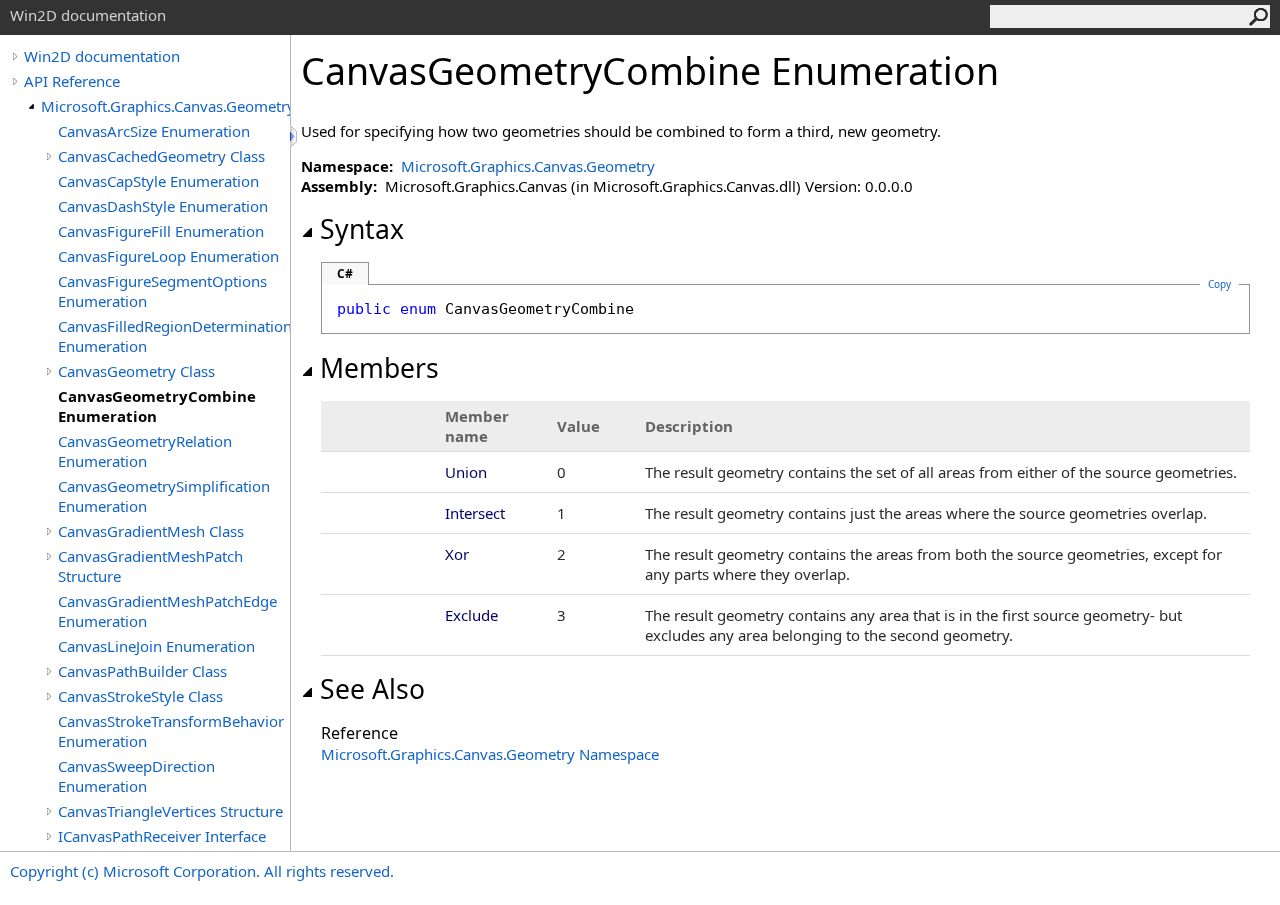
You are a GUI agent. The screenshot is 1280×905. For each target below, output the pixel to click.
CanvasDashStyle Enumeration (163, 206)
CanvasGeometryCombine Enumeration (157, 406)
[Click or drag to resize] (295, 136)
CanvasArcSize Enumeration (154, 131)
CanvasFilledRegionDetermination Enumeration (174, 336)
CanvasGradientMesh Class (151, 531)
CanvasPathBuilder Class (142, 671)
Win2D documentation (102, 56)
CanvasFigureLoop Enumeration (168, 256)
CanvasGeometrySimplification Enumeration (164, 496)
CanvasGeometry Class (136, 371)
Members (379, 368)
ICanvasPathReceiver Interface (162, 836)
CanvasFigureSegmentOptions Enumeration (162, 291)
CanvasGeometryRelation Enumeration (145, 451)
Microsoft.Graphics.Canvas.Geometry (165, 106)
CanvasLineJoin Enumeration (156, 646)
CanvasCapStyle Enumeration (158, 181)
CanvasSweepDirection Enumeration (136, 776)
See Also (372, 689)
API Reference (72, 81)
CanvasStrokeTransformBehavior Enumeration (171, 731)
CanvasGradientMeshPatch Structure (150, 566)
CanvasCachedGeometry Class (161, 156)
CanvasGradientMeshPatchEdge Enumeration (167, 611)
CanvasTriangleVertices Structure (170, 811)
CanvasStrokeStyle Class (140, 696)
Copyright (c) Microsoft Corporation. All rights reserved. (202, 871)
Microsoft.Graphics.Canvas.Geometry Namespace (490, 754)
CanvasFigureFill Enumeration (161, 231)
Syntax (362, 229)
